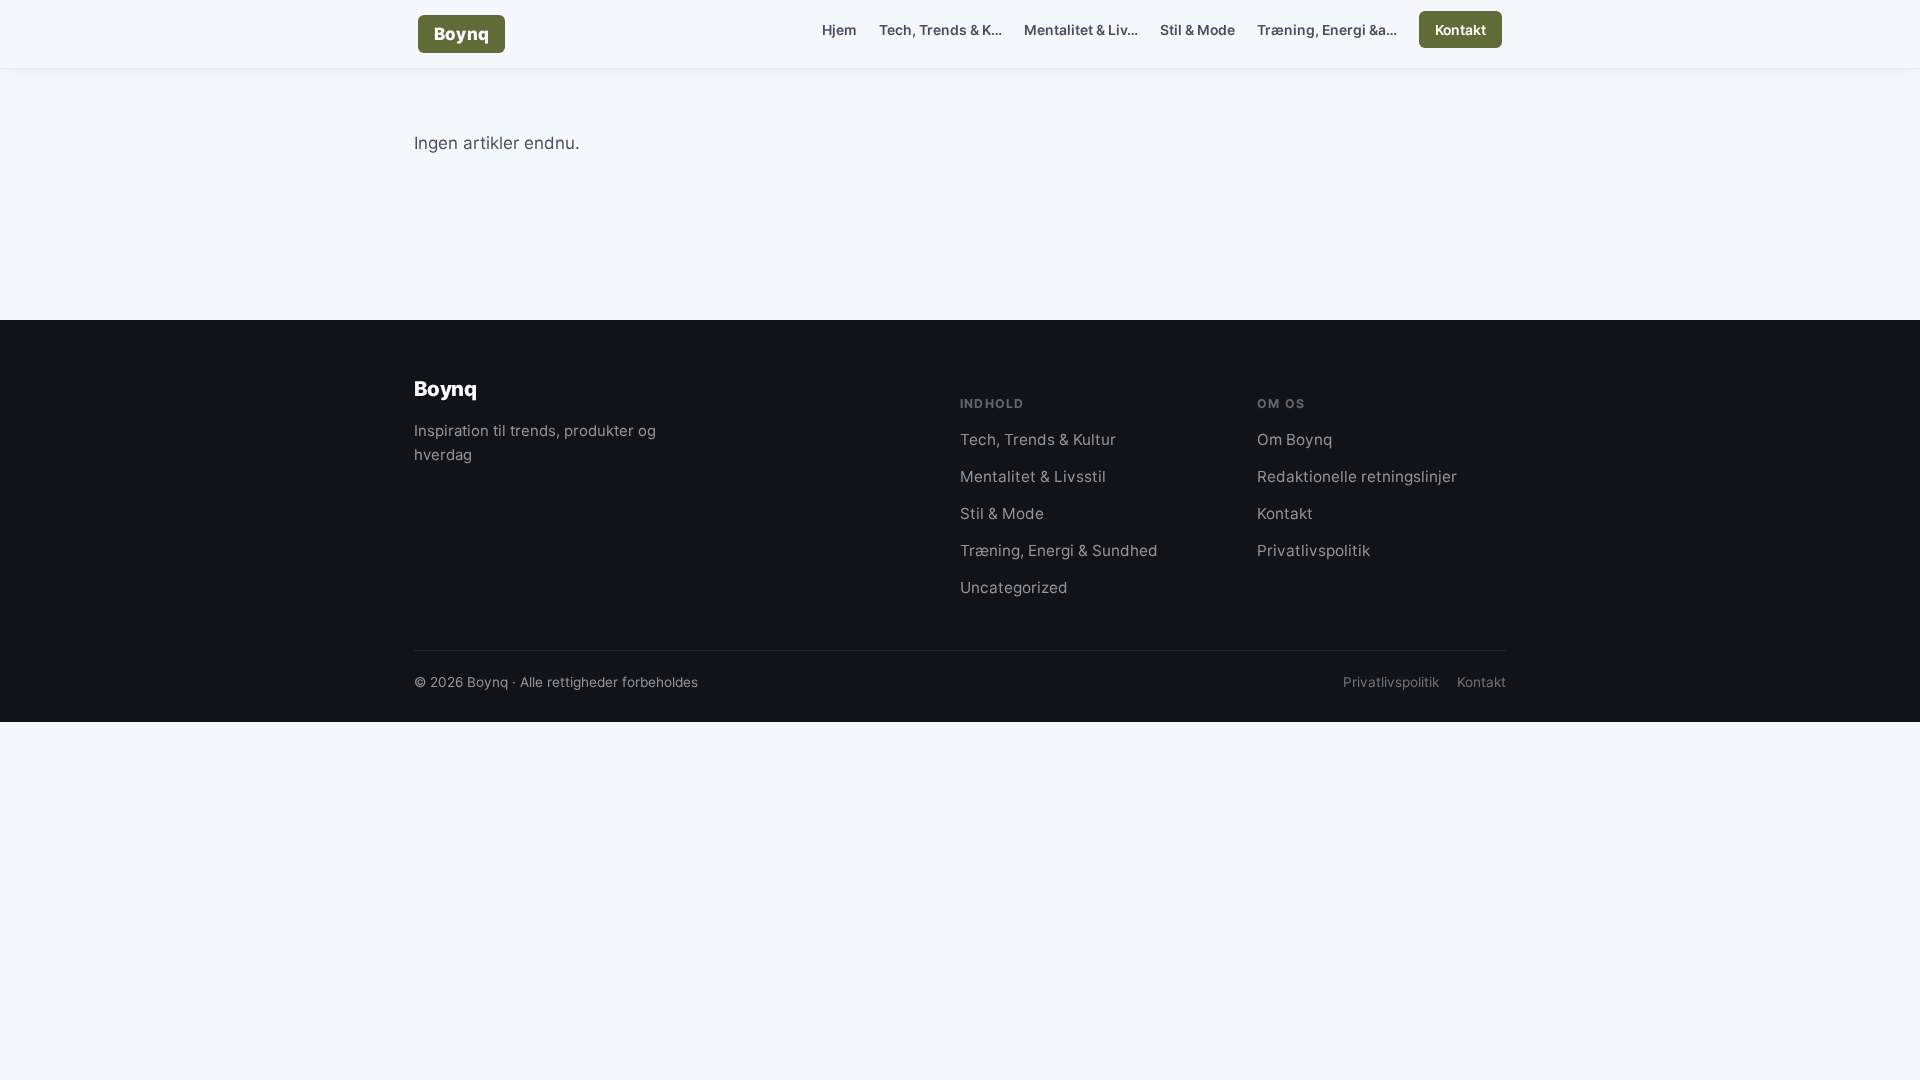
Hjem (839, 29)
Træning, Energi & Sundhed (1059, 550)
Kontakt (1460, 29)
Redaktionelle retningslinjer (1357, 476)
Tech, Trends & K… (940, 29)
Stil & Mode (1197, 29)
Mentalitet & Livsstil (1033, 476)
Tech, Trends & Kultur (1038, 439)
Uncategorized (1014, 587)
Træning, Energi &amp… (1337, 29)
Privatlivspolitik (1313, 550)
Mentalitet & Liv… (1081, 29)
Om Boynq (1294, 439)
